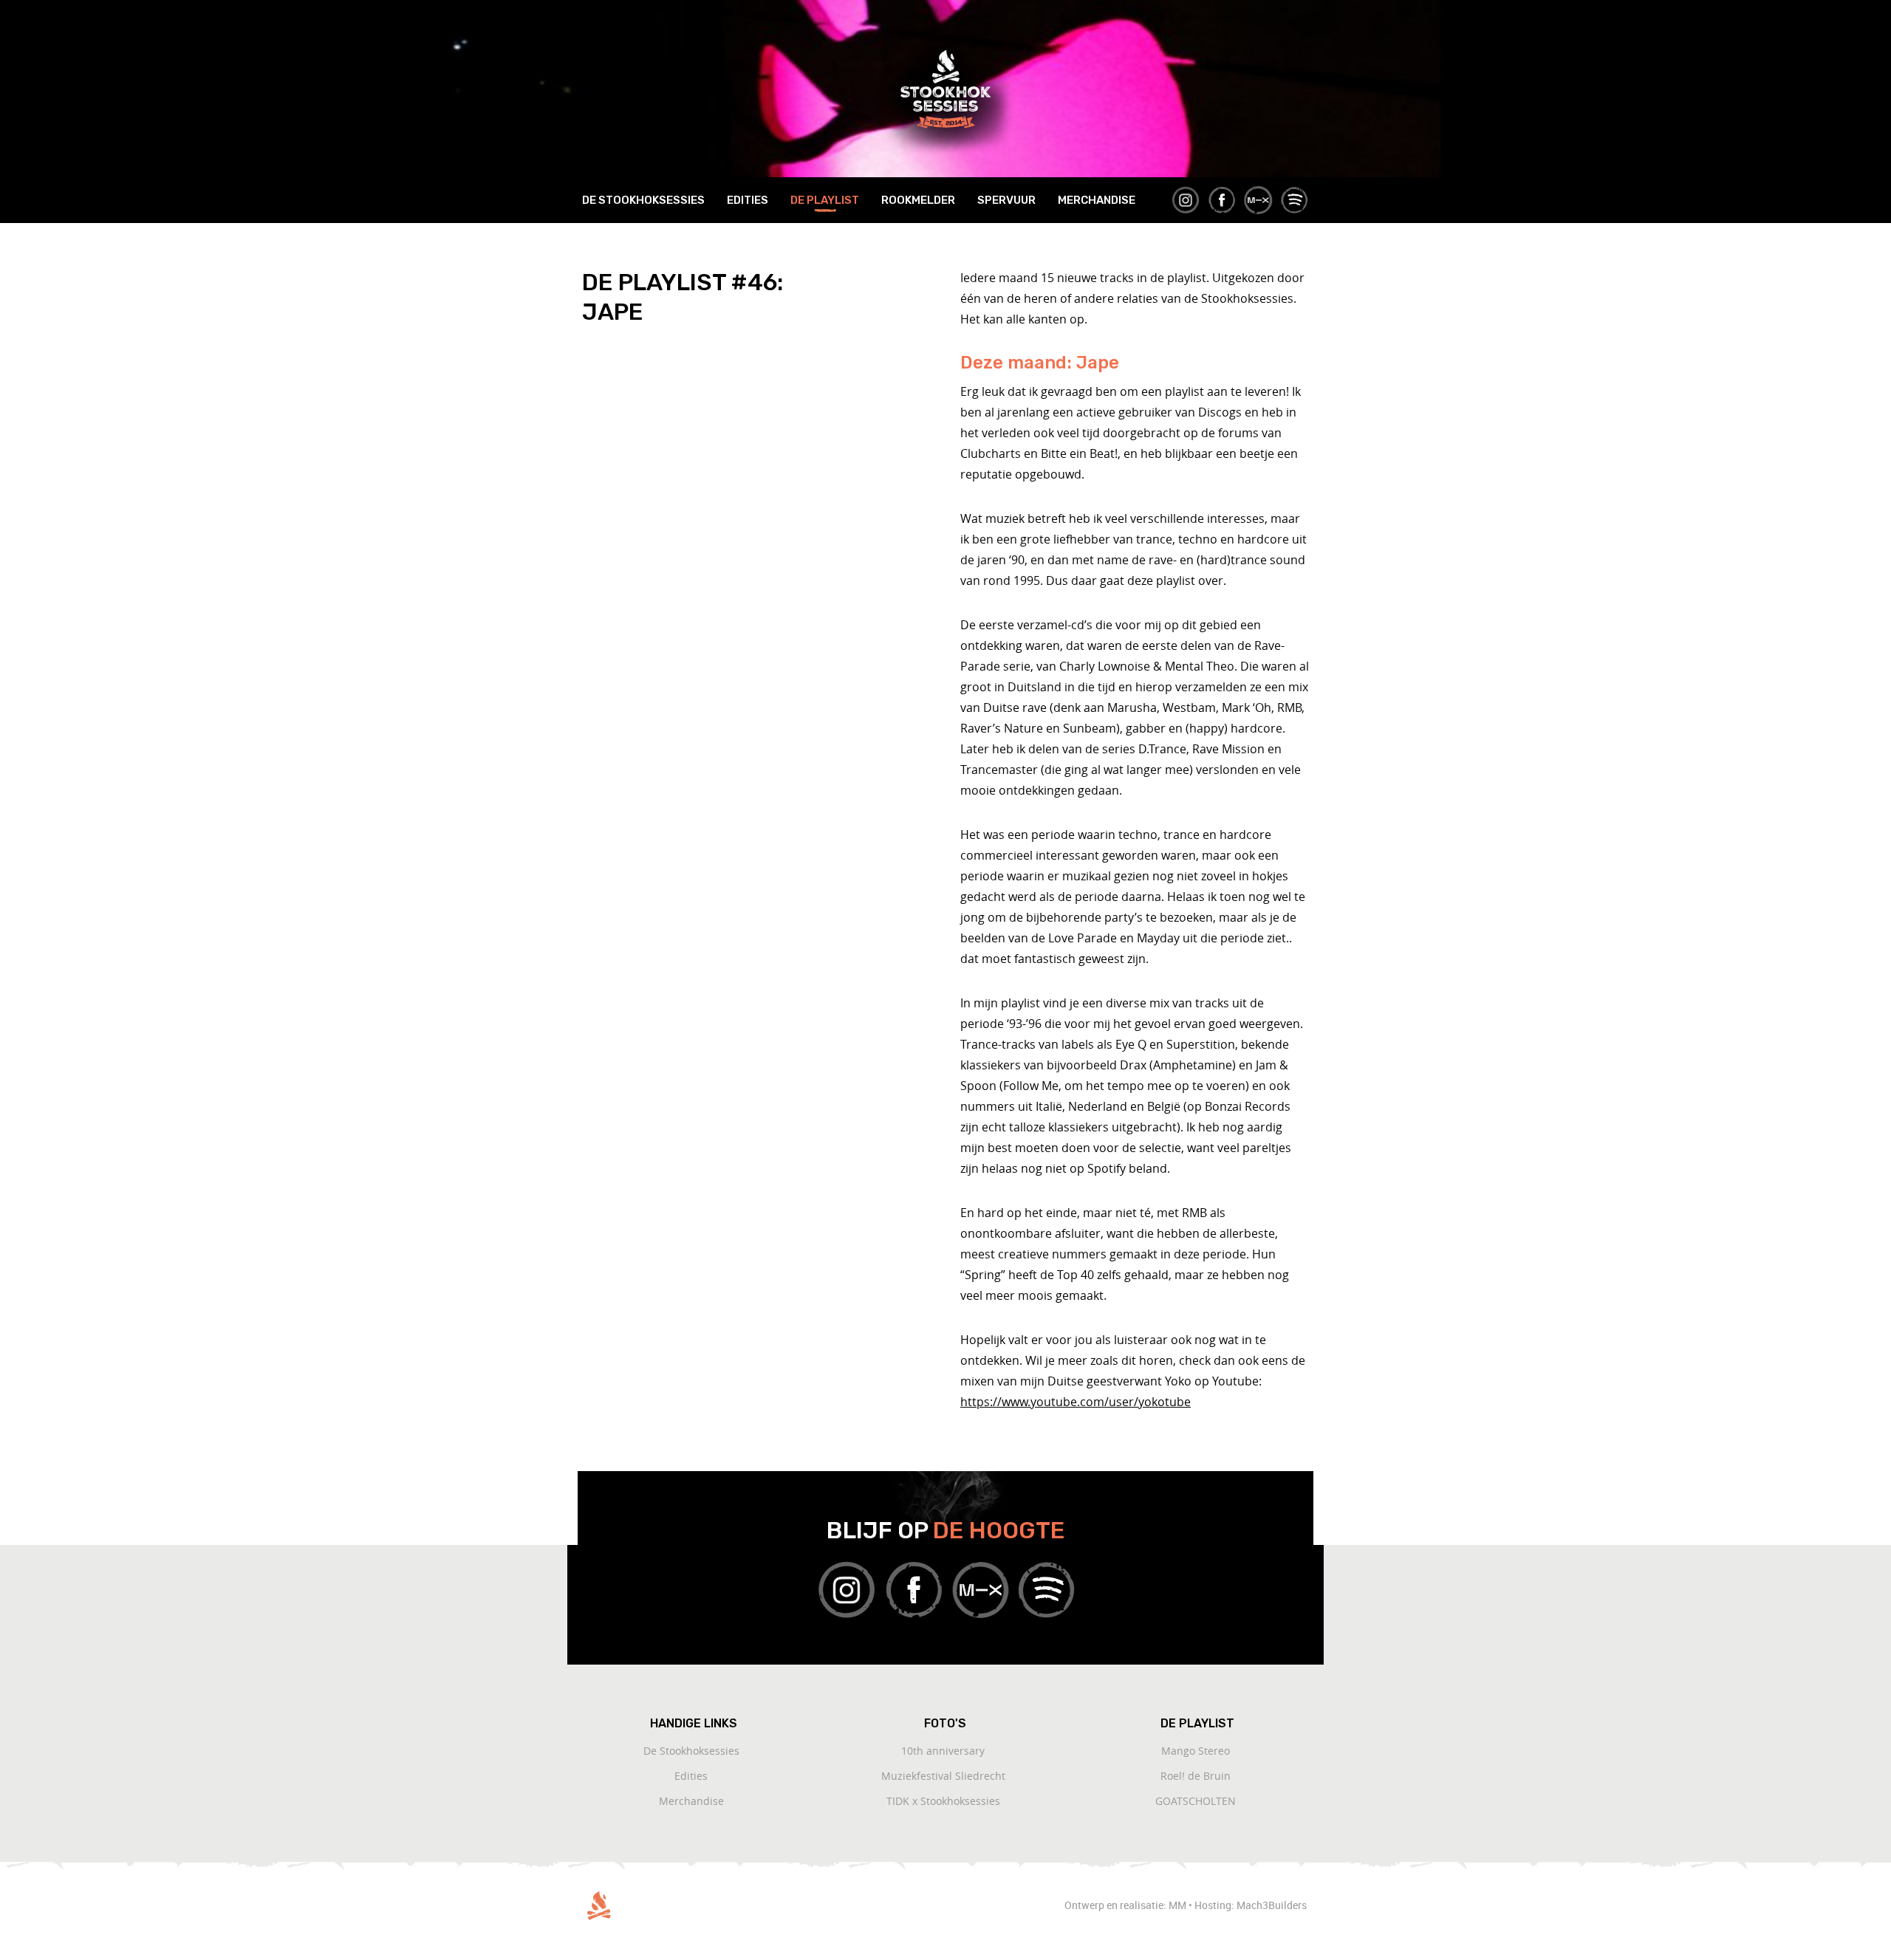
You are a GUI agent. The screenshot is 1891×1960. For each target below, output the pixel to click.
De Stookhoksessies (643, 200)
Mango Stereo (1196, 1751)
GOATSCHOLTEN (1196, 1801)
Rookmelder (918, 200)
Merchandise (1097, 200)
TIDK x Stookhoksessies (943, 1801)
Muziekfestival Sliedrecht (943, 1776)
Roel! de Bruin (1196, 1776)
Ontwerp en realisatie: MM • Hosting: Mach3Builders (1187, 1905)
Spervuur (1006, 200)
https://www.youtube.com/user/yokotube (1076, 1402)
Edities (748, 200)
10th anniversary (943, 1751)
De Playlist (825, 200)
